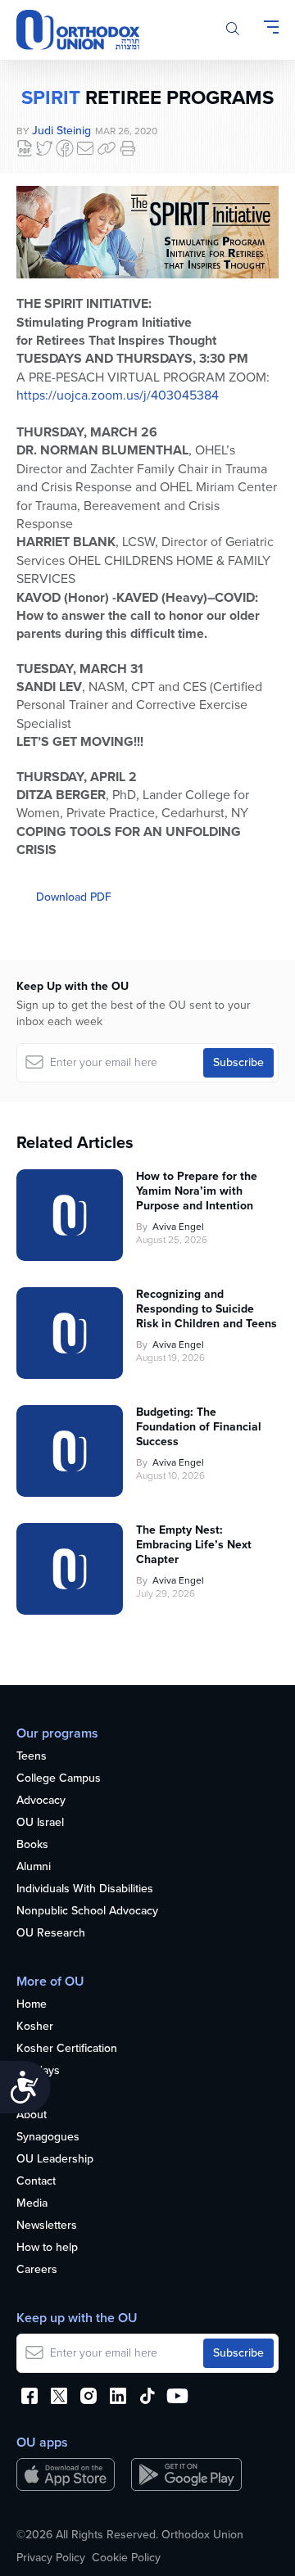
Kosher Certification (67, 2049)
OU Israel (40, 1823)
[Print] (128, 148)
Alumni (34, 1867)
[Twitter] (44, 148)
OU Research (51, 1934)
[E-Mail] (85, 148)
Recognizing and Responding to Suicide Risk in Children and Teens (206, 1309)
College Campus (59, 1779)
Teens (32, 1757)
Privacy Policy (51, 2558)
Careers (37, 2270)
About (32, 2115)
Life (25, 2093)
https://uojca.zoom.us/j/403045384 (118, 395)
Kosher (35, 2027)
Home (32, 2005)
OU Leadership (55, 2160)
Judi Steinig (61, 131)
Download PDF (74, 897)
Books (32, 1845)
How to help (47, 2248)
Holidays (38, 2071)
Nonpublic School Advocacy (87, 1912)
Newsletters (47, 2226)
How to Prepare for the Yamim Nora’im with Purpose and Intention (197, 1191)
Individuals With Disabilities (85, 1889)
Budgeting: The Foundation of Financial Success (199, 1427)
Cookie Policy (126, 2558)
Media (32, 2204)
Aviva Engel (178, 1227)
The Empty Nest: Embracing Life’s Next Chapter (194, 1545)
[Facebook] (65, 148)
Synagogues (48, 2138)
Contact (36, 2182)
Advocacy (41, 1801)
